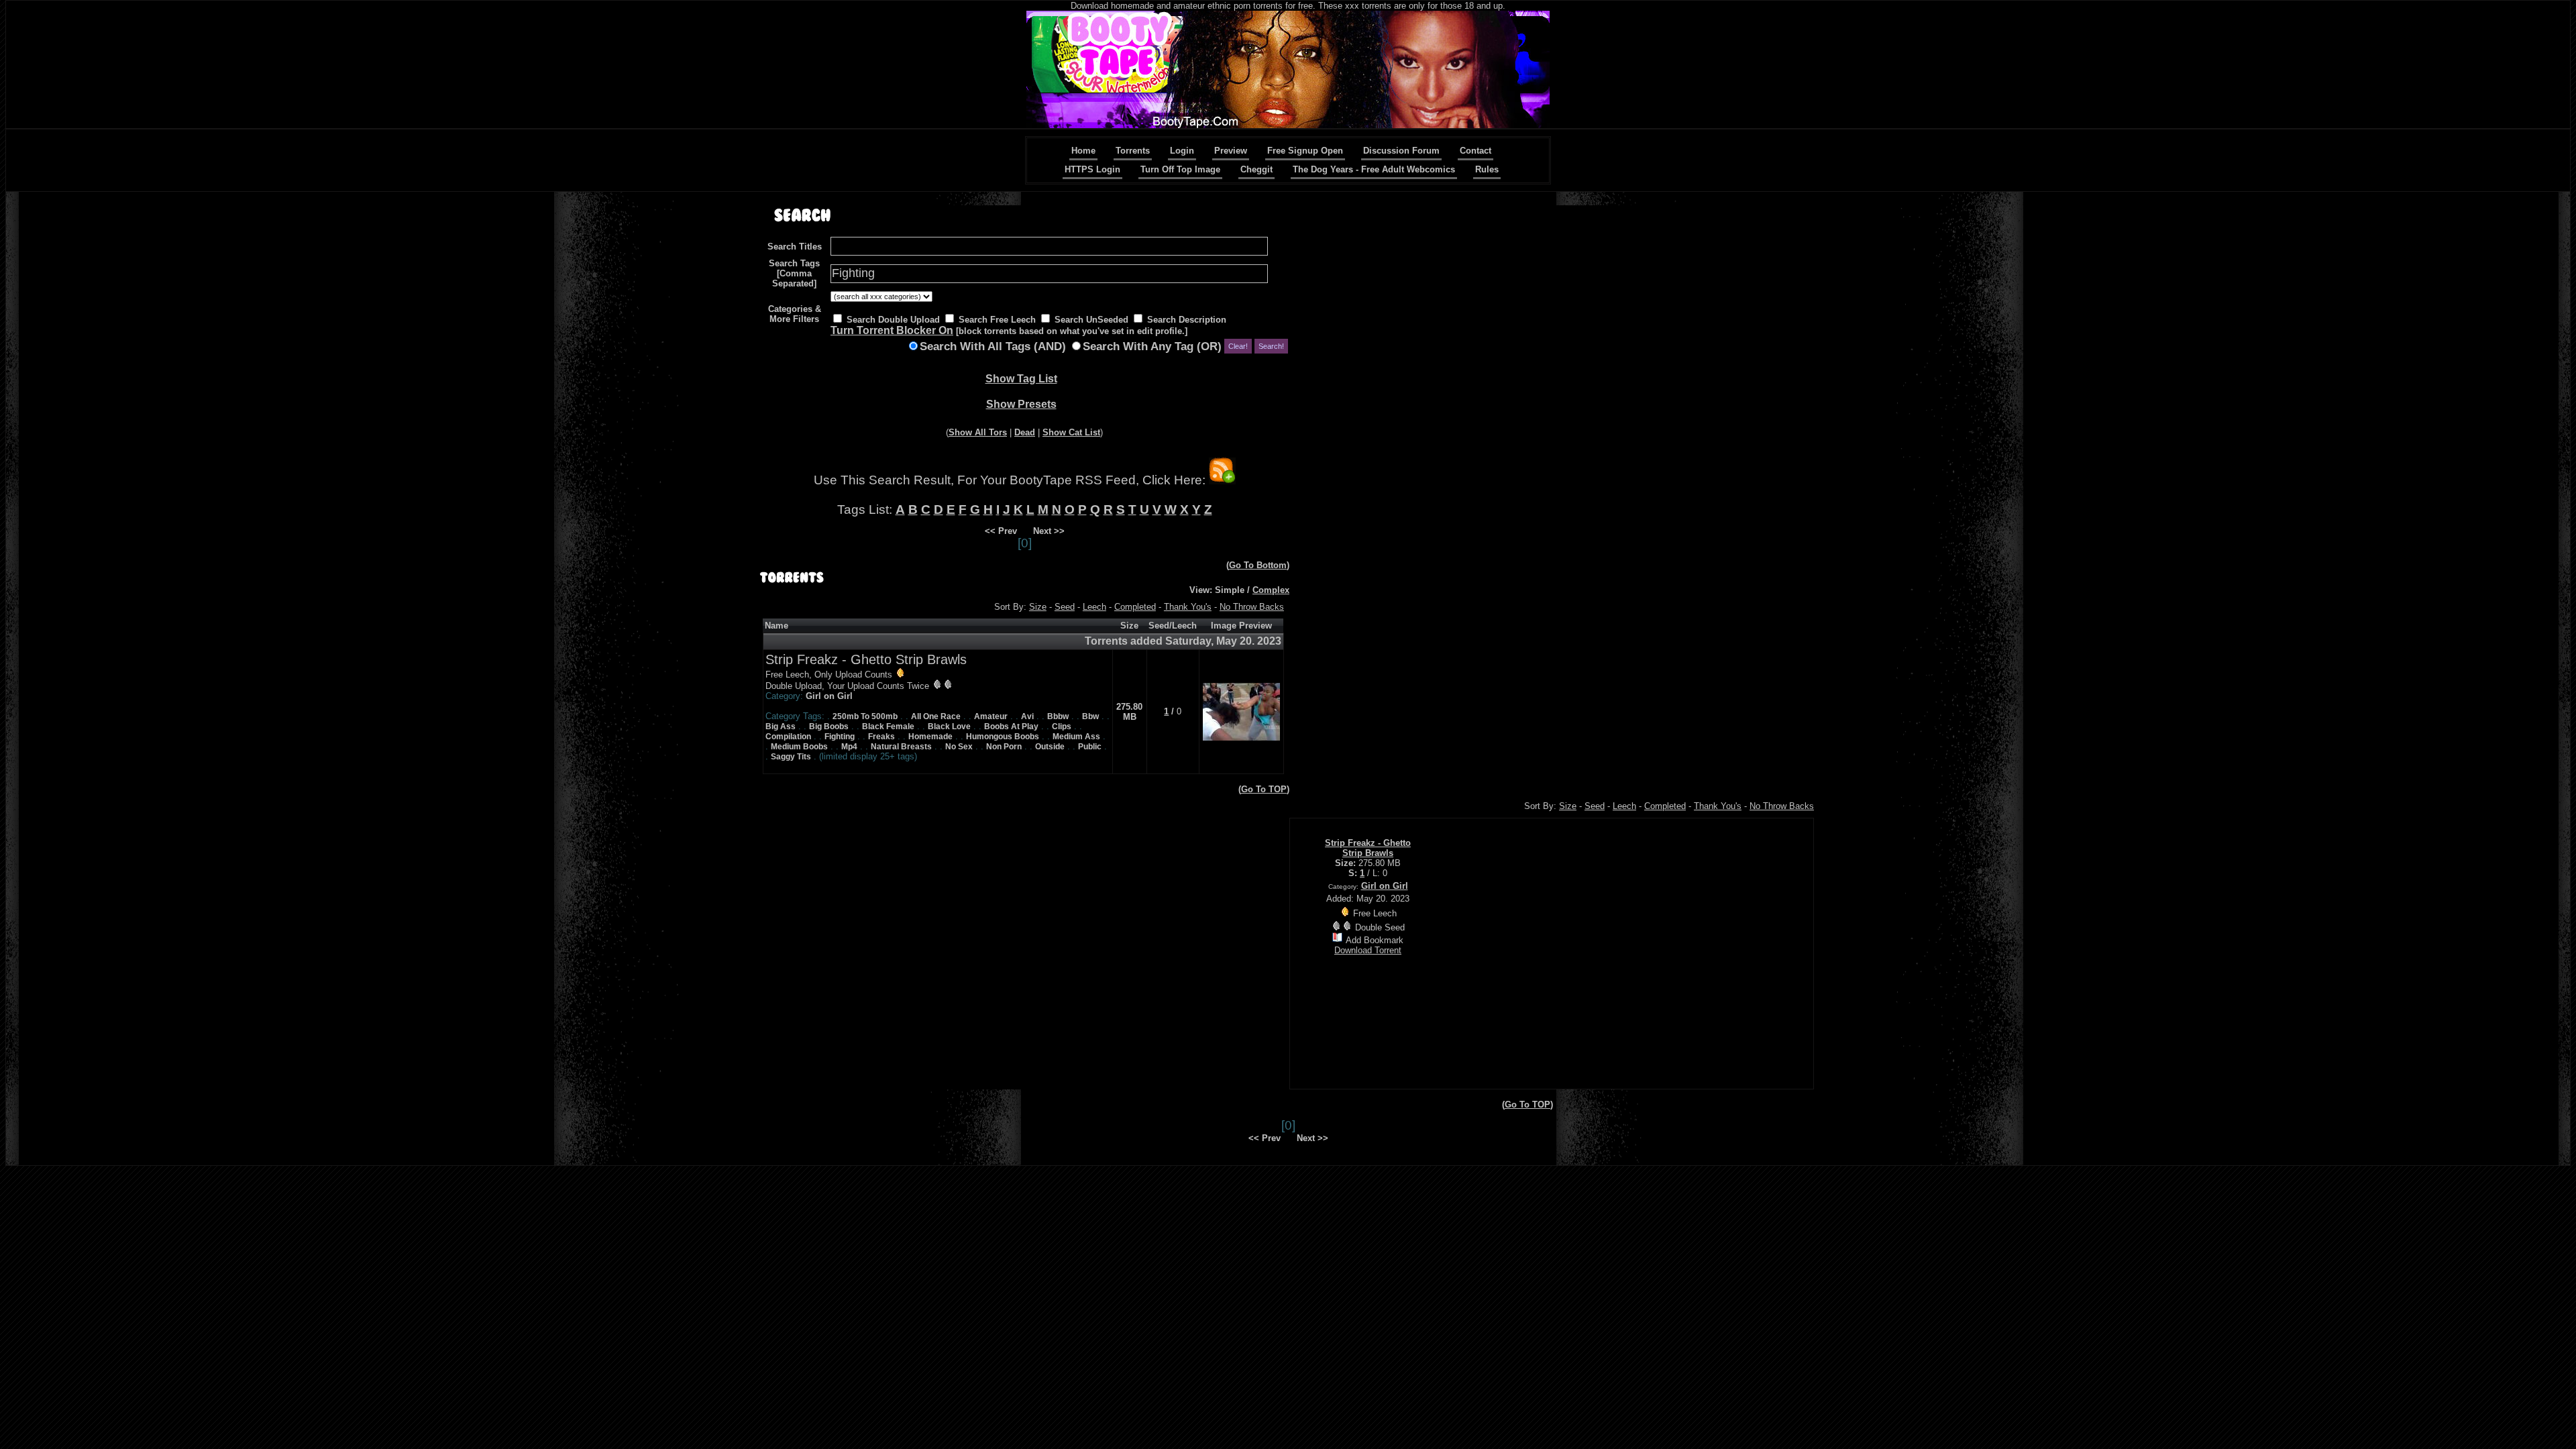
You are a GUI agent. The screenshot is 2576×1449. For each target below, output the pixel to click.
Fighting (840, 737)
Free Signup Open (1305, 151)
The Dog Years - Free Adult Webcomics (1374, 169)
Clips (1062, 727)
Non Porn (1004, 747)
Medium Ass (1076, 737)
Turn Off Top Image (1180, 169)
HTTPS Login (1092, 169)
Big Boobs (829, 727)
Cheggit (1256, 169)
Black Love (949, 727)
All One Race (936, 716)
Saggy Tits (791, 757)
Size (1038, 607)
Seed (1065, 607)
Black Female (888, 727)
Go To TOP (1264, 789)
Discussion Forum (1401, 151)
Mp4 (849, 747)
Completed (1135, 607)
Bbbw (1058, 716)
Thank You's (1188, 607)
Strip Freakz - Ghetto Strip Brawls (866, 659)
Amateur (991, 716)
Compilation (788, 737)
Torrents (1133, 151)
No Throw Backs (1252, 607)
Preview (1231, 151)
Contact (1475, 151)
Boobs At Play (1011, 727)
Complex (1271, 590)
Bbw (1090, 716)
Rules (1487, 169)
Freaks (881, 737)
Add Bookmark (1375, 940)
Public (1090, 747)
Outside (1050, 747)
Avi (1027, 716)
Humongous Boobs (1003, 737)
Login (1182, 151)
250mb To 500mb (865, 716)
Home (1083, 151)
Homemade (930, 737)
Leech (1094, 607)
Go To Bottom (1258, 565)
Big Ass (781, 727)
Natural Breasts (901, 747)
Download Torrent (1368, 950)
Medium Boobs (799, 747)
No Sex (959, 747)
